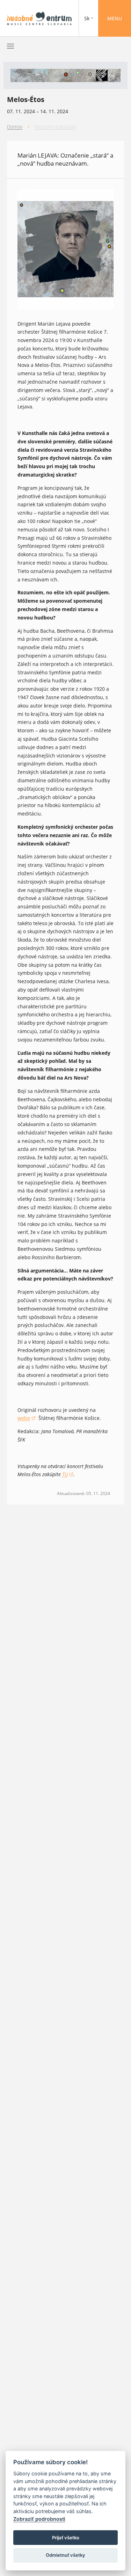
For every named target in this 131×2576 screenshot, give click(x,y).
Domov (15, 127)
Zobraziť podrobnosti (39, 2519)
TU (68, 1475)
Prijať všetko (66, 2538)
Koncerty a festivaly (55, 127)
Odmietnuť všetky (65, 2555)
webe (27, 1418)
